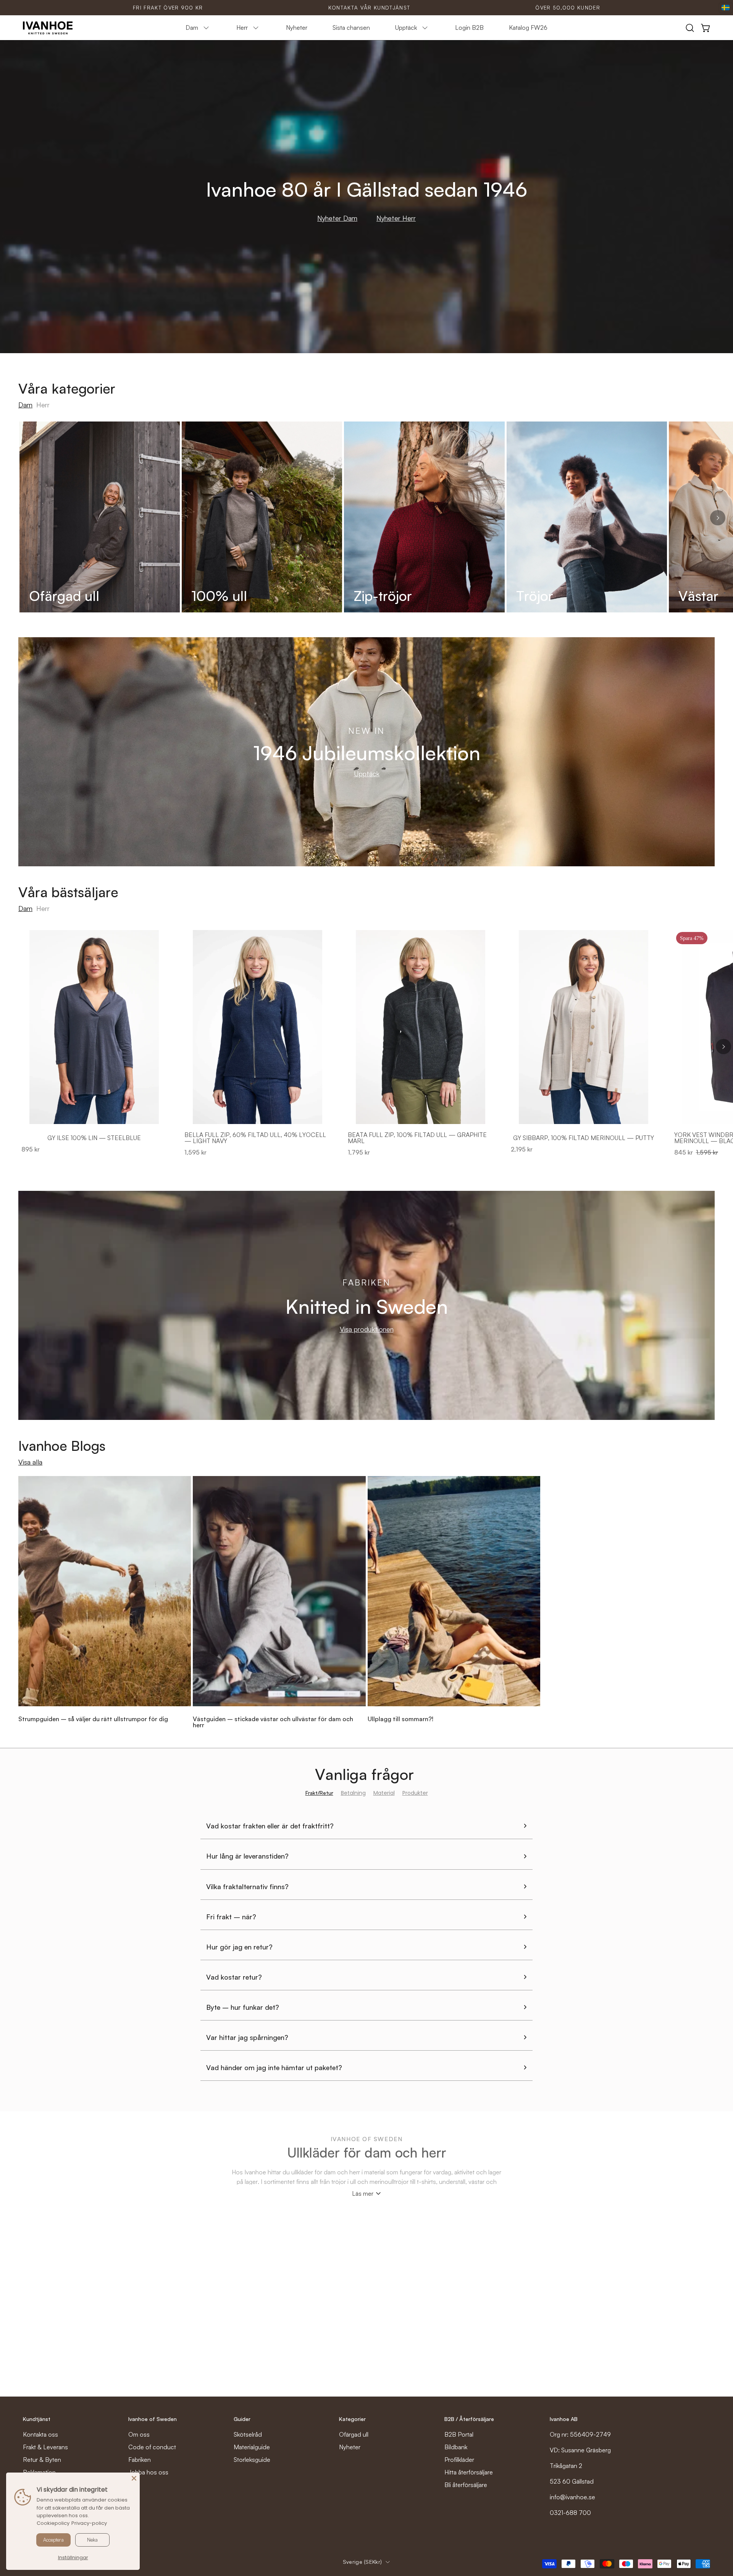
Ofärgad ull (354, 2434)
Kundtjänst (37, 2419)
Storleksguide (252, 2460)
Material (384, 1793)
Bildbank (456, 2447)
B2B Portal (459, 2434)
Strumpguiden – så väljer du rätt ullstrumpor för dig (93, 1719)
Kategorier (352, 2419)
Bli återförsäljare (466, 2485)
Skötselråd (248, 2434)
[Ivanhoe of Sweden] (48, 28)
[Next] (718, 518)
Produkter (415, 1793)
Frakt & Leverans (45, 2447)
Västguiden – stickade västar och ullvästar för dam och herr (273, 1722)
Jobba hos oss (148, 2472)
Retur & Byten (42, 2460)
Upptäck (367, 774)
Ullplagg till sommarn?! (400, 1719)
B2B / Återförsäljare (469, 2419)
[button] (690, 28)
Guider (242, 2419)
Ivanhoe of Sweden (153, 2419)
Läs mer (363, 2193)
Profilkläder (459, 2460)
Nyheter (350, 2447)
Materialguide (252, 2447)
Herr (43, 405)
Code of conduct (152, 2447)
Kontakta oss (40, 2434)
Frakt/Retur (319, 1793)
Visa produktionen (367, 1329)
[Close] (134, 2478)
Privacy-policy (89, 2523)
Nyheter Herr (396, 218)
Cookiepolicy (53, 2523)
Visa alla (30, 1462)
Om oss (139, 2434)
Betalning (353, 1793)
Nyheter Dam (337, 218)
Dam (25, 405)
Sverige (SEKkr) (362, 2562)
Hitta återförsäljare (469, 2472)
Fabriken (140, 2460)
